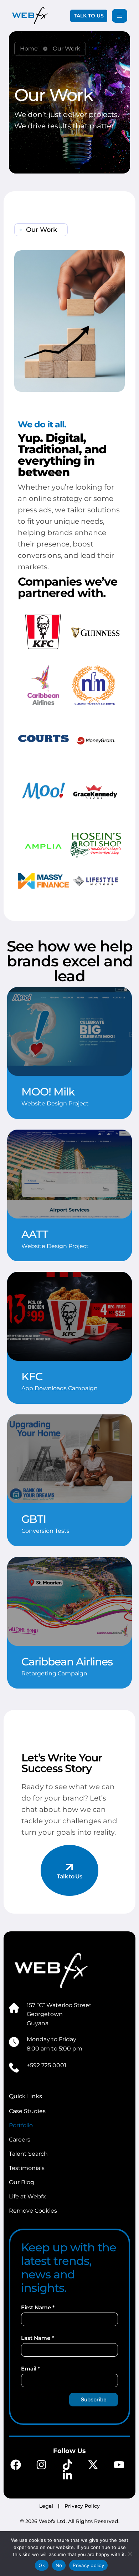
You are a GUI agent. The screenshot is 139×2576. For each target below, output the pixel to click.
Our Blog (22, 2182)
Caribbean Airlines (67, 1662)
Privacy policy (88, 2565)
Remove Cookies (33, 2211)
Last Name (37, 2338)
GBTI (34, 1519)
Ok (42, 2565)
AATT (35, 1234)
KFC (32, 1377)
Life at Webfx (27, 2196)
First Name (38, 2307)
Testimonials (27, 2168)
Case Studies (27, 2111)
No (59, 2565)
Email (30, 2369)
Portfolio (21, 2125)
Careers (20, 2140)
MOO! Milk (48, 1092)
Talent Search (28, 2154)
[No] (130, 2554)
